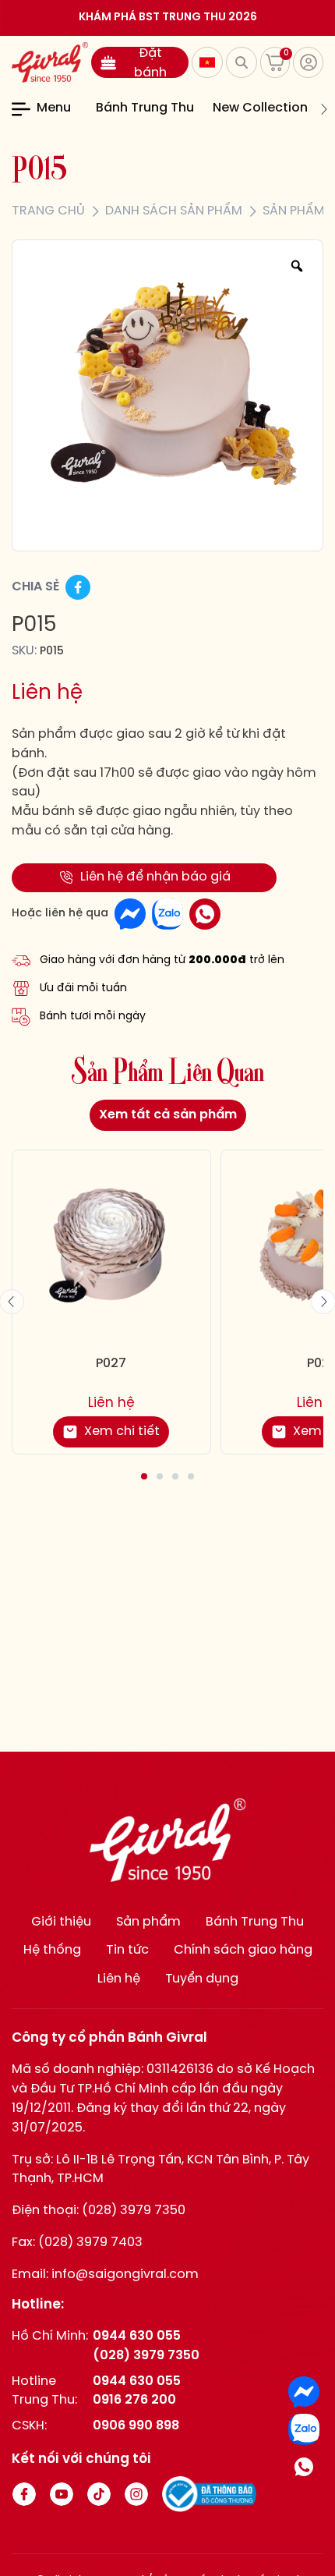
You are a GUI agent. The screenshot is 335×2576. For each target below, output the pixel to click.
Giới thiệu (61, 1922)
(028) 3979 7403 (90, 2243)
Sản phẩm (148, 1922)
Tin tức (127, 1950)
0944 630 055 (137, 2336)
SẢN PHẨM (294, 211)
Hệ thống (52, 1950)
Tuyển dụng (202, 1979)
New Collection (260, 108)
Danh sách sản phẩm (174, 211)
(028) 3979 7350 (134, 2211)
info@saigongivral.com (125, 2275)
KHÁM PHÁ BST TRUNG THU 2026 (168, 18)
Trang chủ (48, 211)
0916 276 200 (134, 2400)
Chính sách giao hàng (243, 1950)
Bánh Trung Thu (145, 108)
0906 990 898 (136, 2426)
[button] (86, 109)
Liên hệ (119, 1979)
